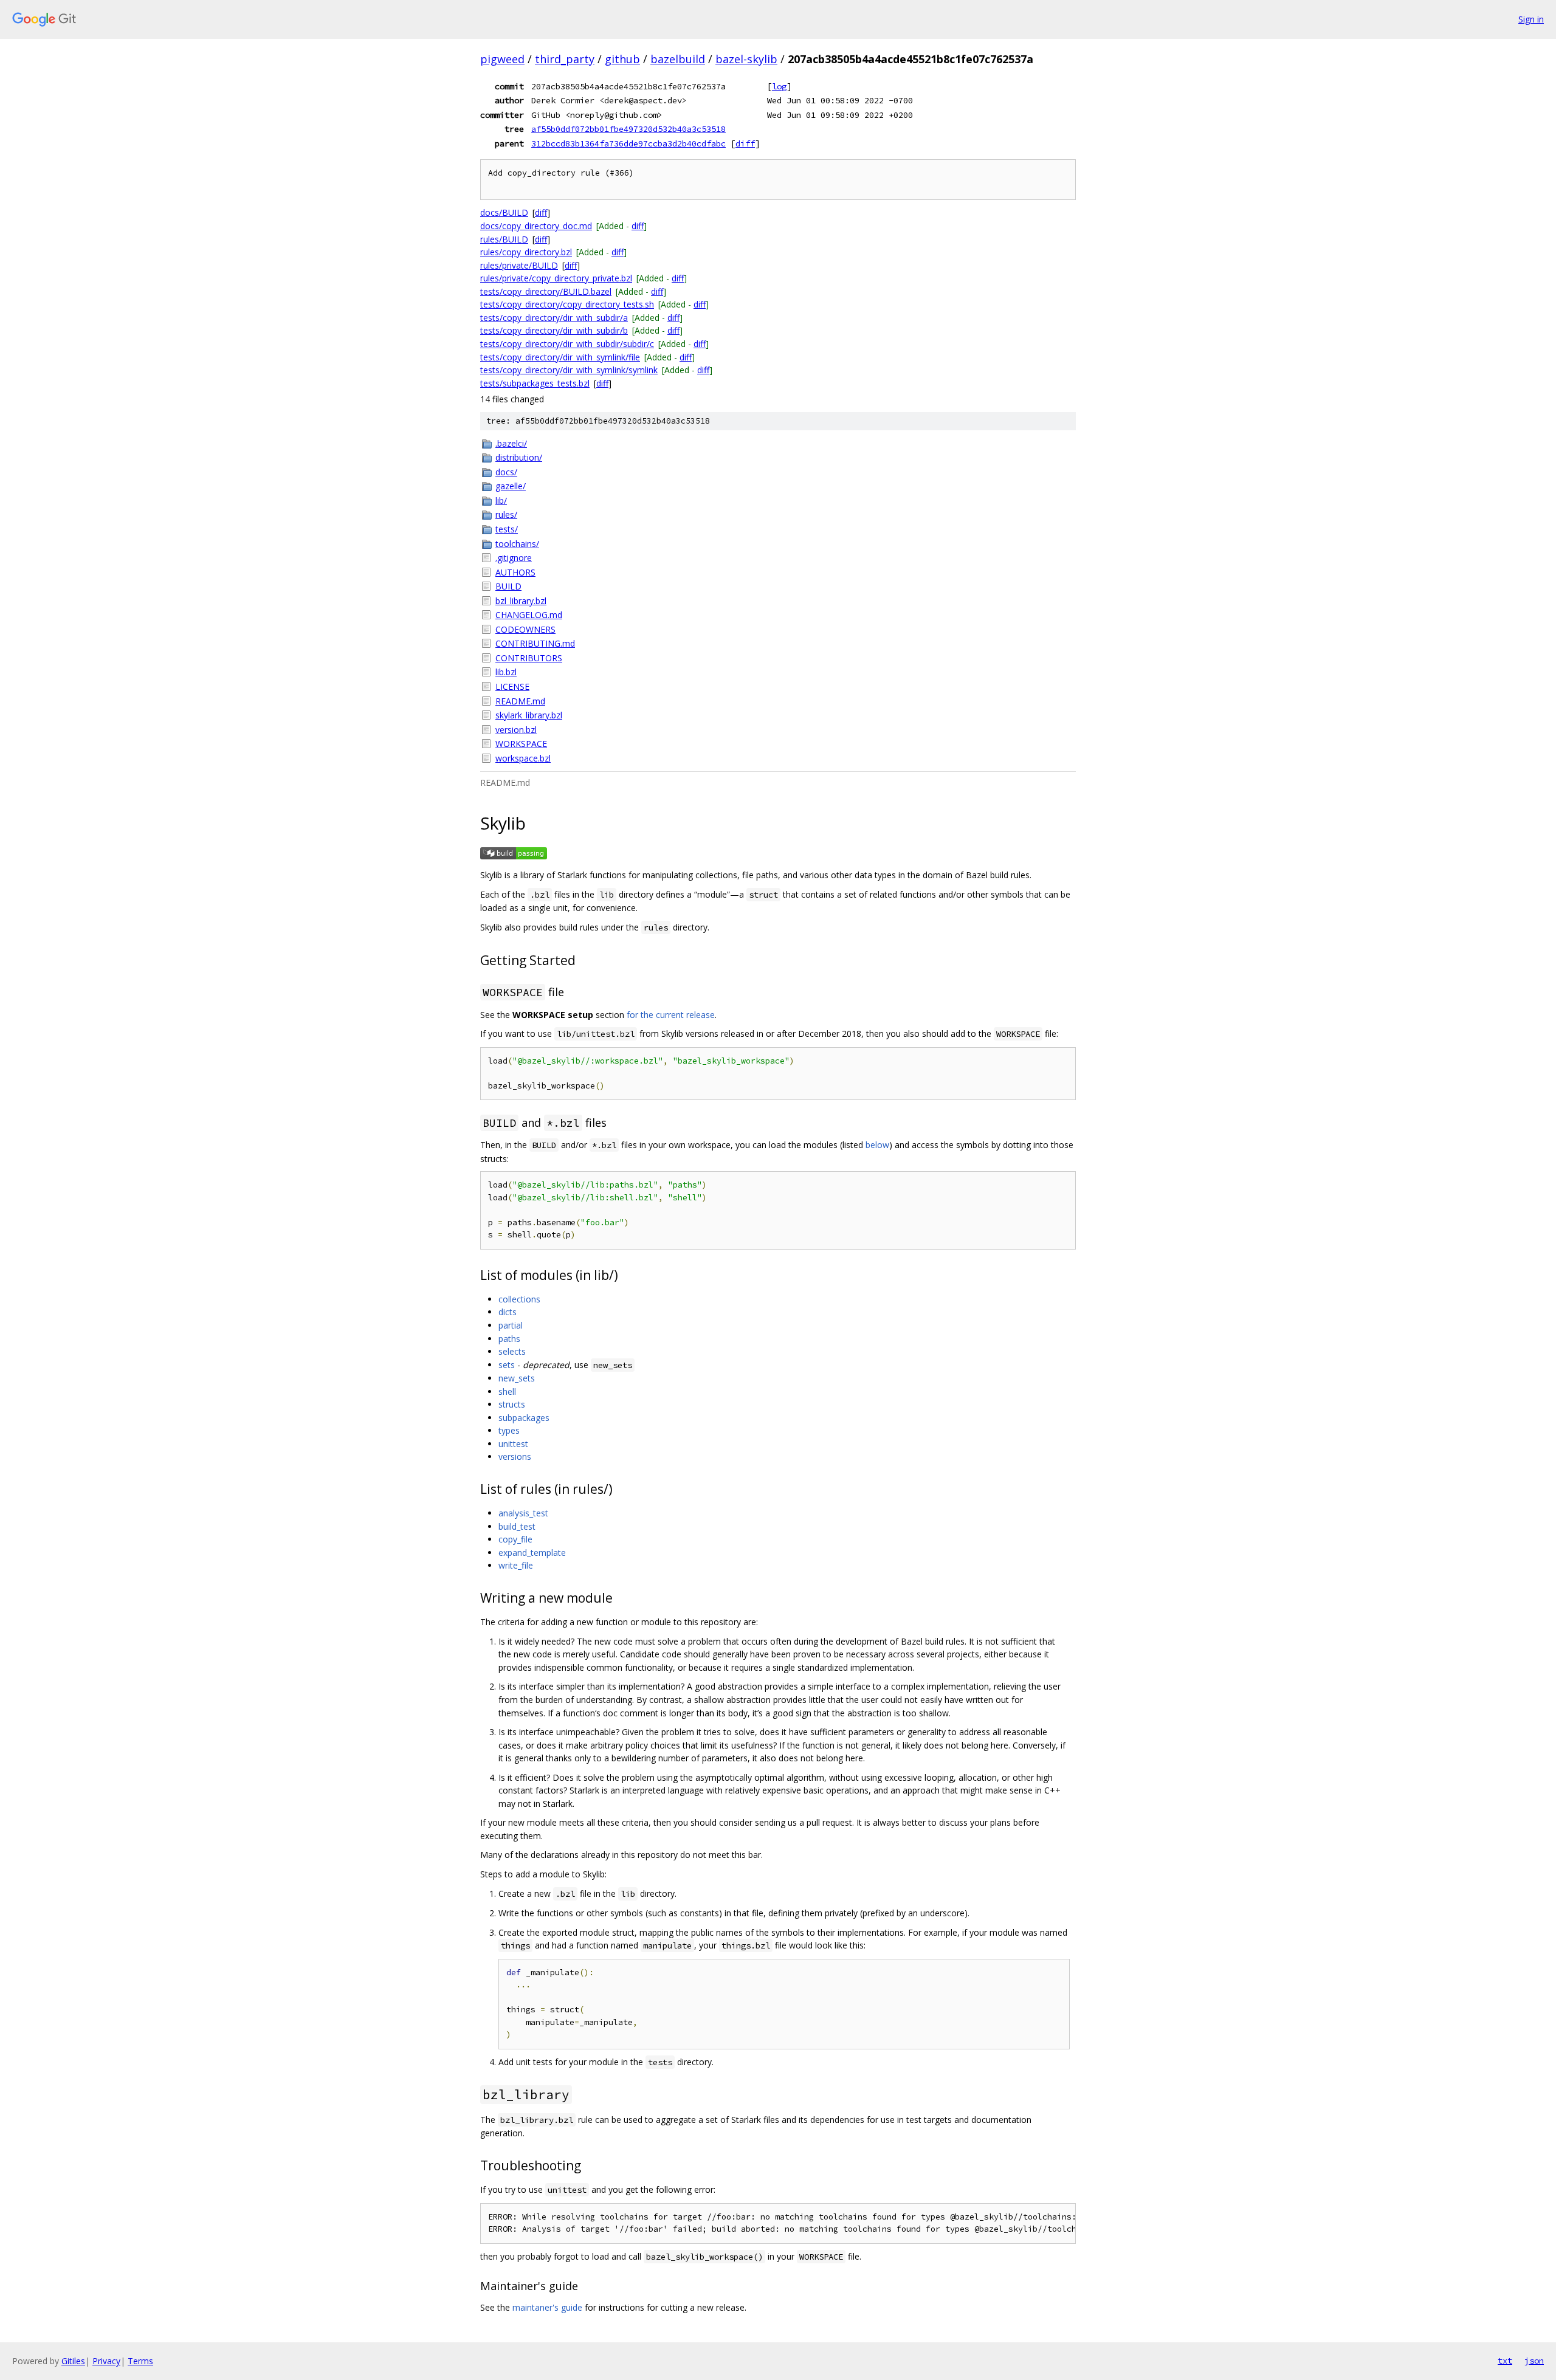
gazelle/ (511, 486)
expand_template (532, 1553)
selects (512, 1351)
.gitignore (514, 558)
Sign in (1531, 19)
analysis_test (523, 1513)
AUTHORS (515, 572)
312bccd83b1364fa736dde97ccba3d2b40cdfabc (628, 143)
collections (519, 1299)
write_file (516, 1565)
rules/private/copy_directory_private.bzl (556, 278)
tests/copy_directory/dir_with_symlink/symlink (569, 370)
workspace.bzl (523, 758)
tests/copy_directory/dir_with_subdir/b (554, 330)
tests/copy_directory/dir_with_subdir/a (554, 318)
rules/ (506, 514)
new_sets (517, 1378)
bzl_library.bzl (521, 601)
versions (515, 1457)
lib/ (501, 500)
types (509, 1430)
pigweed (502, 59)
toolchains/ (517, 544)
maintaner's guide (547, 2307)
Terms (140, 2361)
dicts (508, 1312)
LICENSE (512, 686)
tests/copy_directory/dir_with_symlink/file (560, 357)
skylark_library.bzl (529, 715)
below (877, 1145)
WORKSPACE (521, 744)
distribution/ (519, 457)
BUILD (508, 586)
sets (507, 1365)
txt (1505, 2361)
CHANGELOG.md (529, 615)
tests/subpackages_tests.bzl (535, 383)
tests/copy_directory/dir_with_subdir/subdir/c (567, 344)
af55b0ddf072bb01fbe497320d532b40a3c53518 (628, 129)
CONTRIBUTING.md (535, 643)
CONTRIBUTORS (529, 658)
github (622, 59)
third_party (565, 59)
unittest (513, 1444)
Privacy (106, 2361)
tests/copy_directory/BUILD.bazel (546, 291)
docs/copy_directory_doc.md (536, 226)
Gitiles (73, 2361)
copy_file (515, 1539)
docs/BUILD (504, 212)
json (1534, 2361)
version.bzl (516, 730)
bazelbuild (678, 59)
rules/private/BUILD (519, 265)
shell (507, 1391)
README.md (520, 701)
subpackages (524, 1418)
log (779, 86)
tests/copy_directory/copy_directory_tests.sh (567, 304)
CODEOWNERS (525, 629)
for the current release (671, 1015)
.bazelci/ (511, 443)
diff (745, 143)
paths (509, 1339)
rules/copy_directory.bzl (526, 252)
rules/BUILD (504, 239)
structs (512, 1404)
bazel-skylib (746, 59)
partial (511, 1325)
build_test (517, 1526)
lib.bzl (506, 672)
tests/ (507, 529)
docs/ (506, 472)
